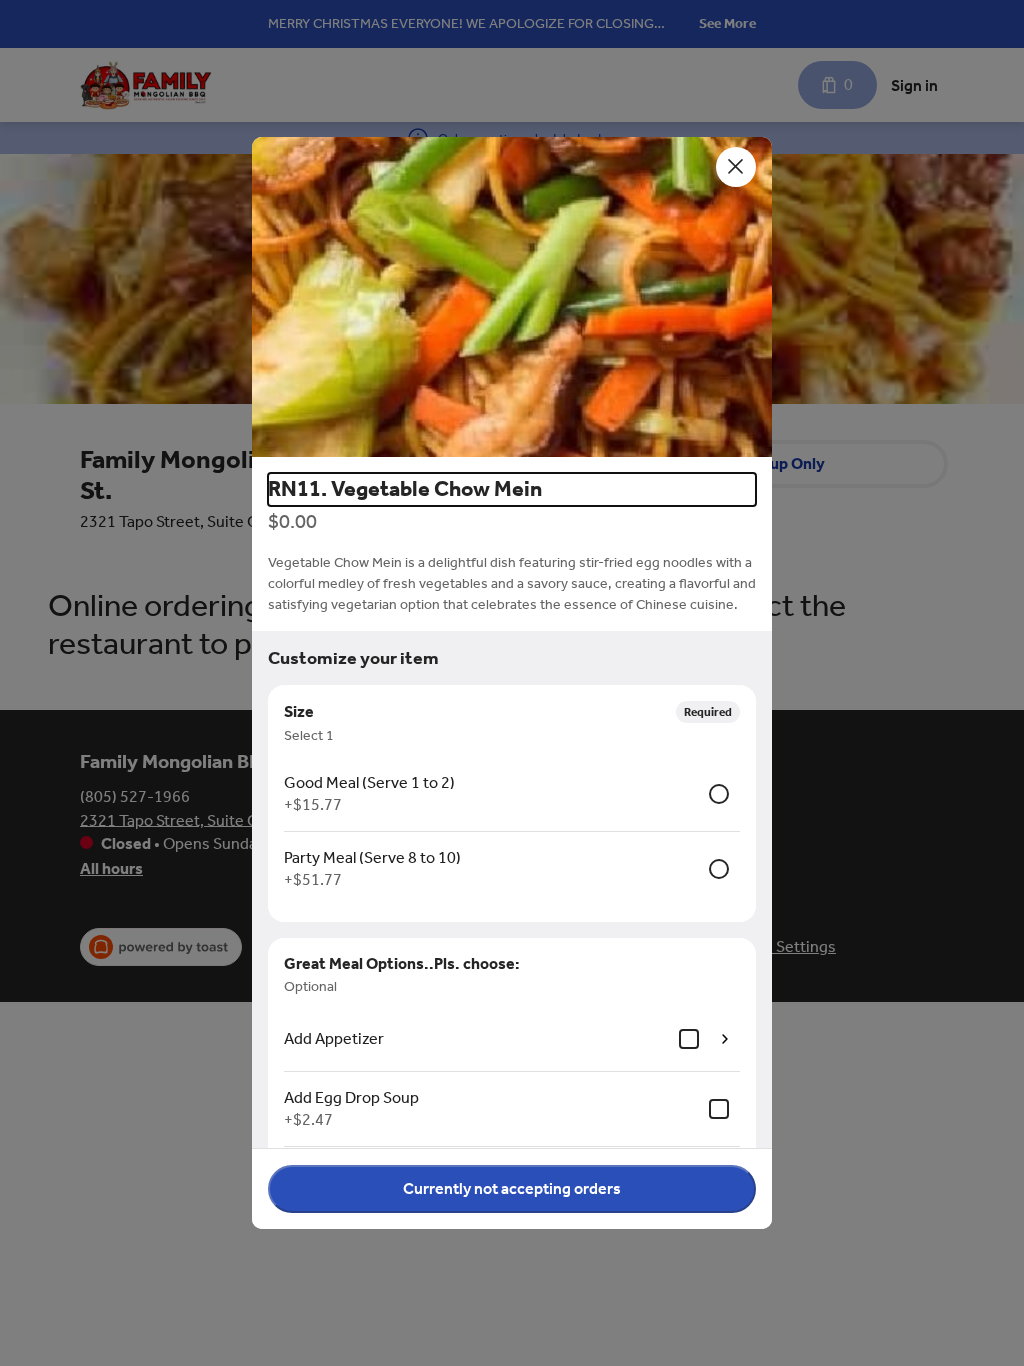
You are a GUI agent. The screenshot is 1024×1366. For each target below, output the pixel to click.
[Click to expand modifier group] (725, 1039)
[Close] (736, 167)
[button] (512, 297)
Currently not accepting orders (512, 1188)
